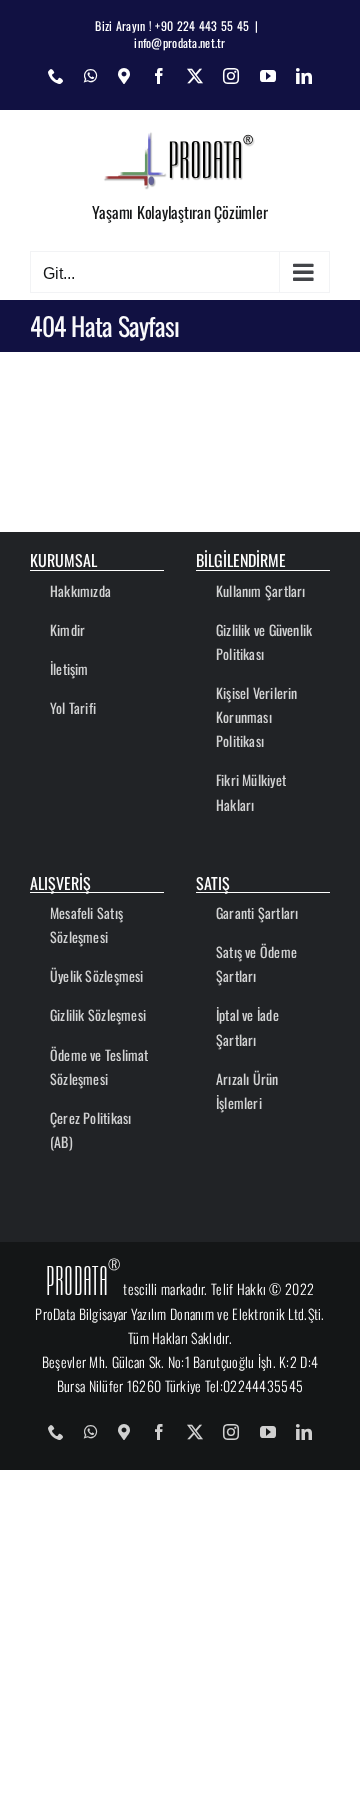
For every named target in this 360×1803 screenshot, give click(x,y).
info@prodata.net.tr (179, 42)
